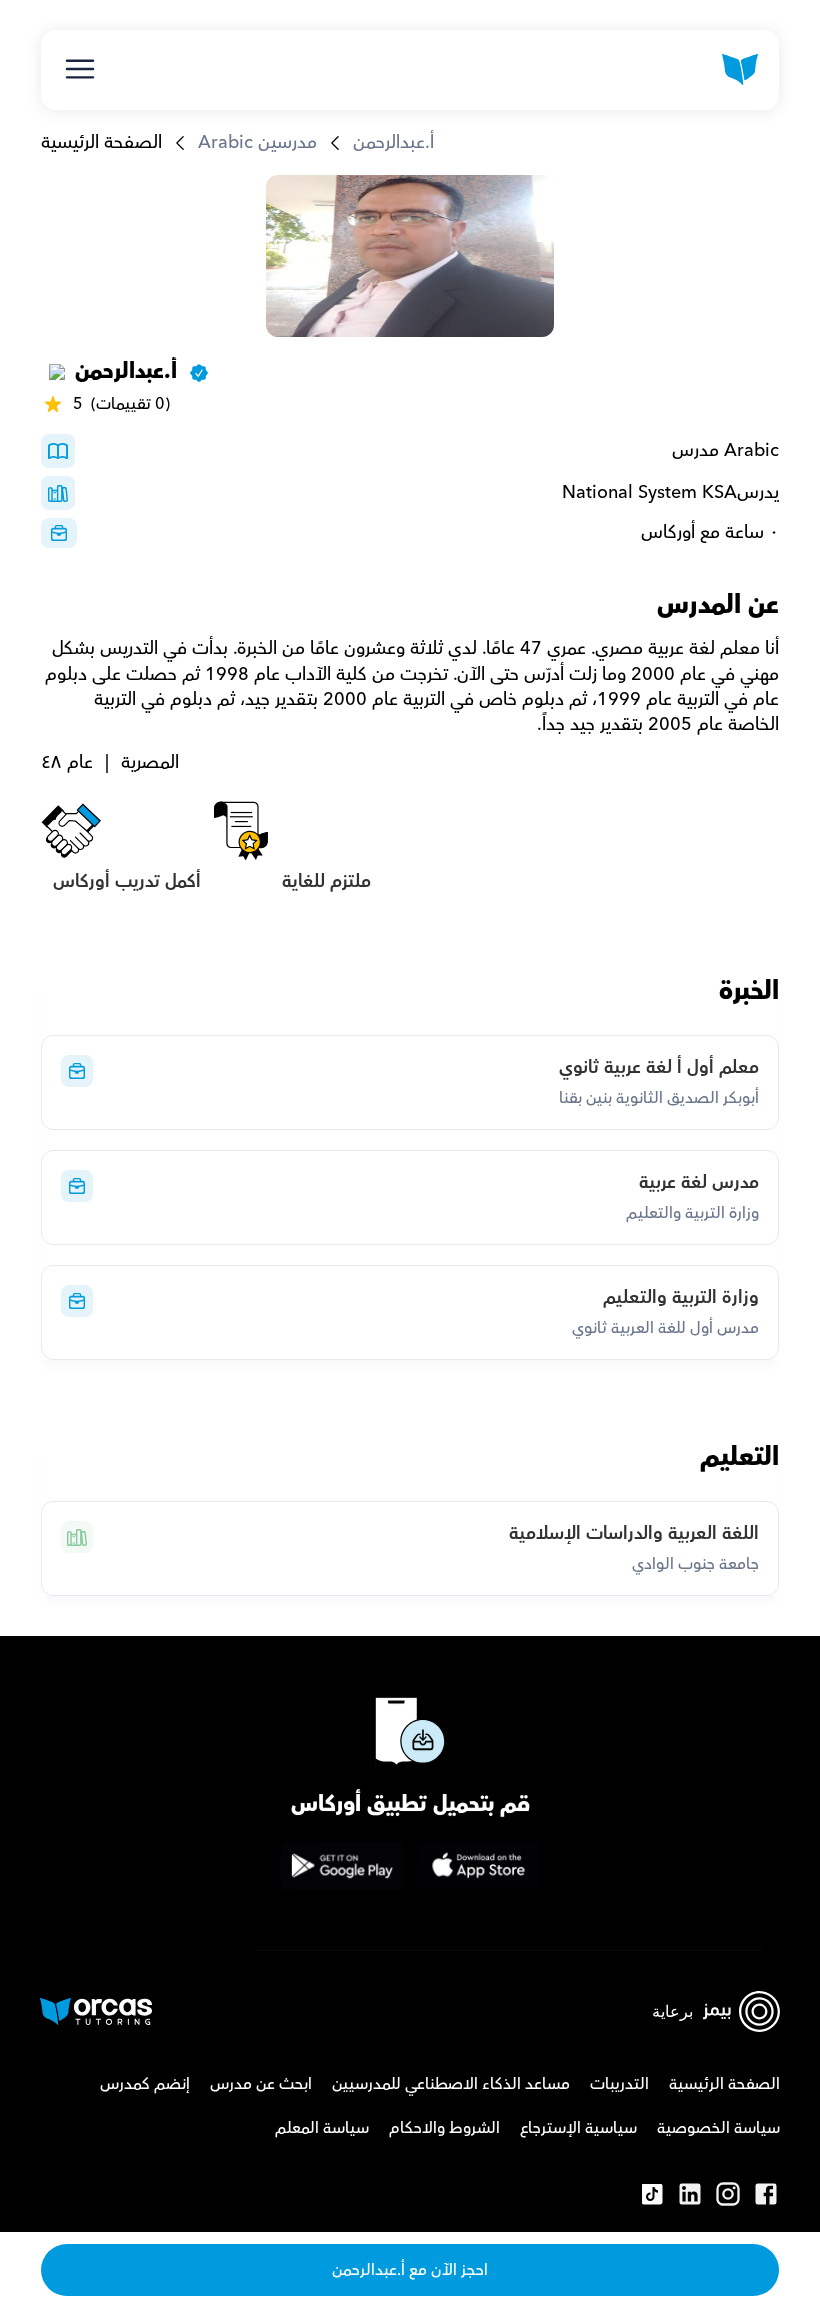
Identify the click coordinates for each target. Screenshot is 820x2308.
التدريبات (619, 2084)
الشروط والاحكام (444, 2128)
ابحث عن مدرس (261, 2084)
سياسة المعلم (322, 2128)
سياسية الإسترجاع (578, 2128)
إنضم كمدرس (145, 2084)
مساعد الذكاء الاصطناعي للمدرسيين (451, 2084)
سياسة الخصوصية (718, 2128)
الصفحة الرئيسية (101, 142)
